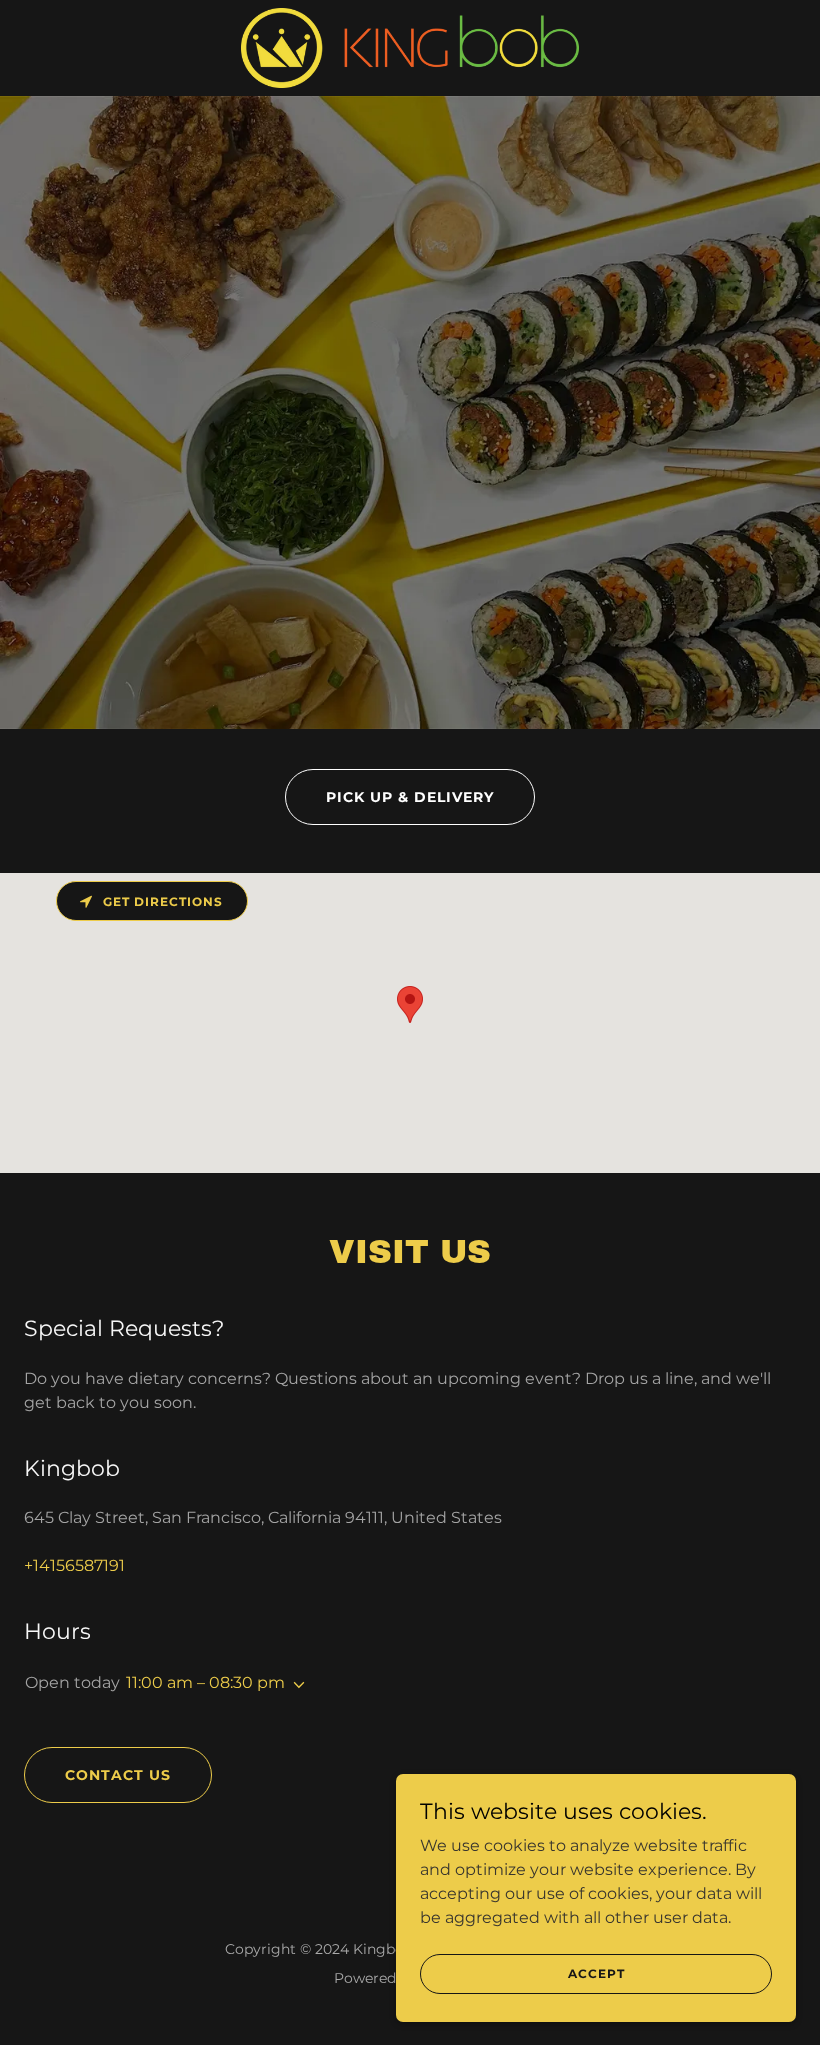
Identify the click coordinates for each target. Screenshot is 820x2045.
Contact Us (118, 1775)
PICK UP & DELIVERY (410, 797)
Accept (596, 1973)
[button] (295, 1685)
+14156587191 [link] (74, 1565)
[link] (410, 48)
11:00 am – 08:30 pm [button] (205, 1682)
